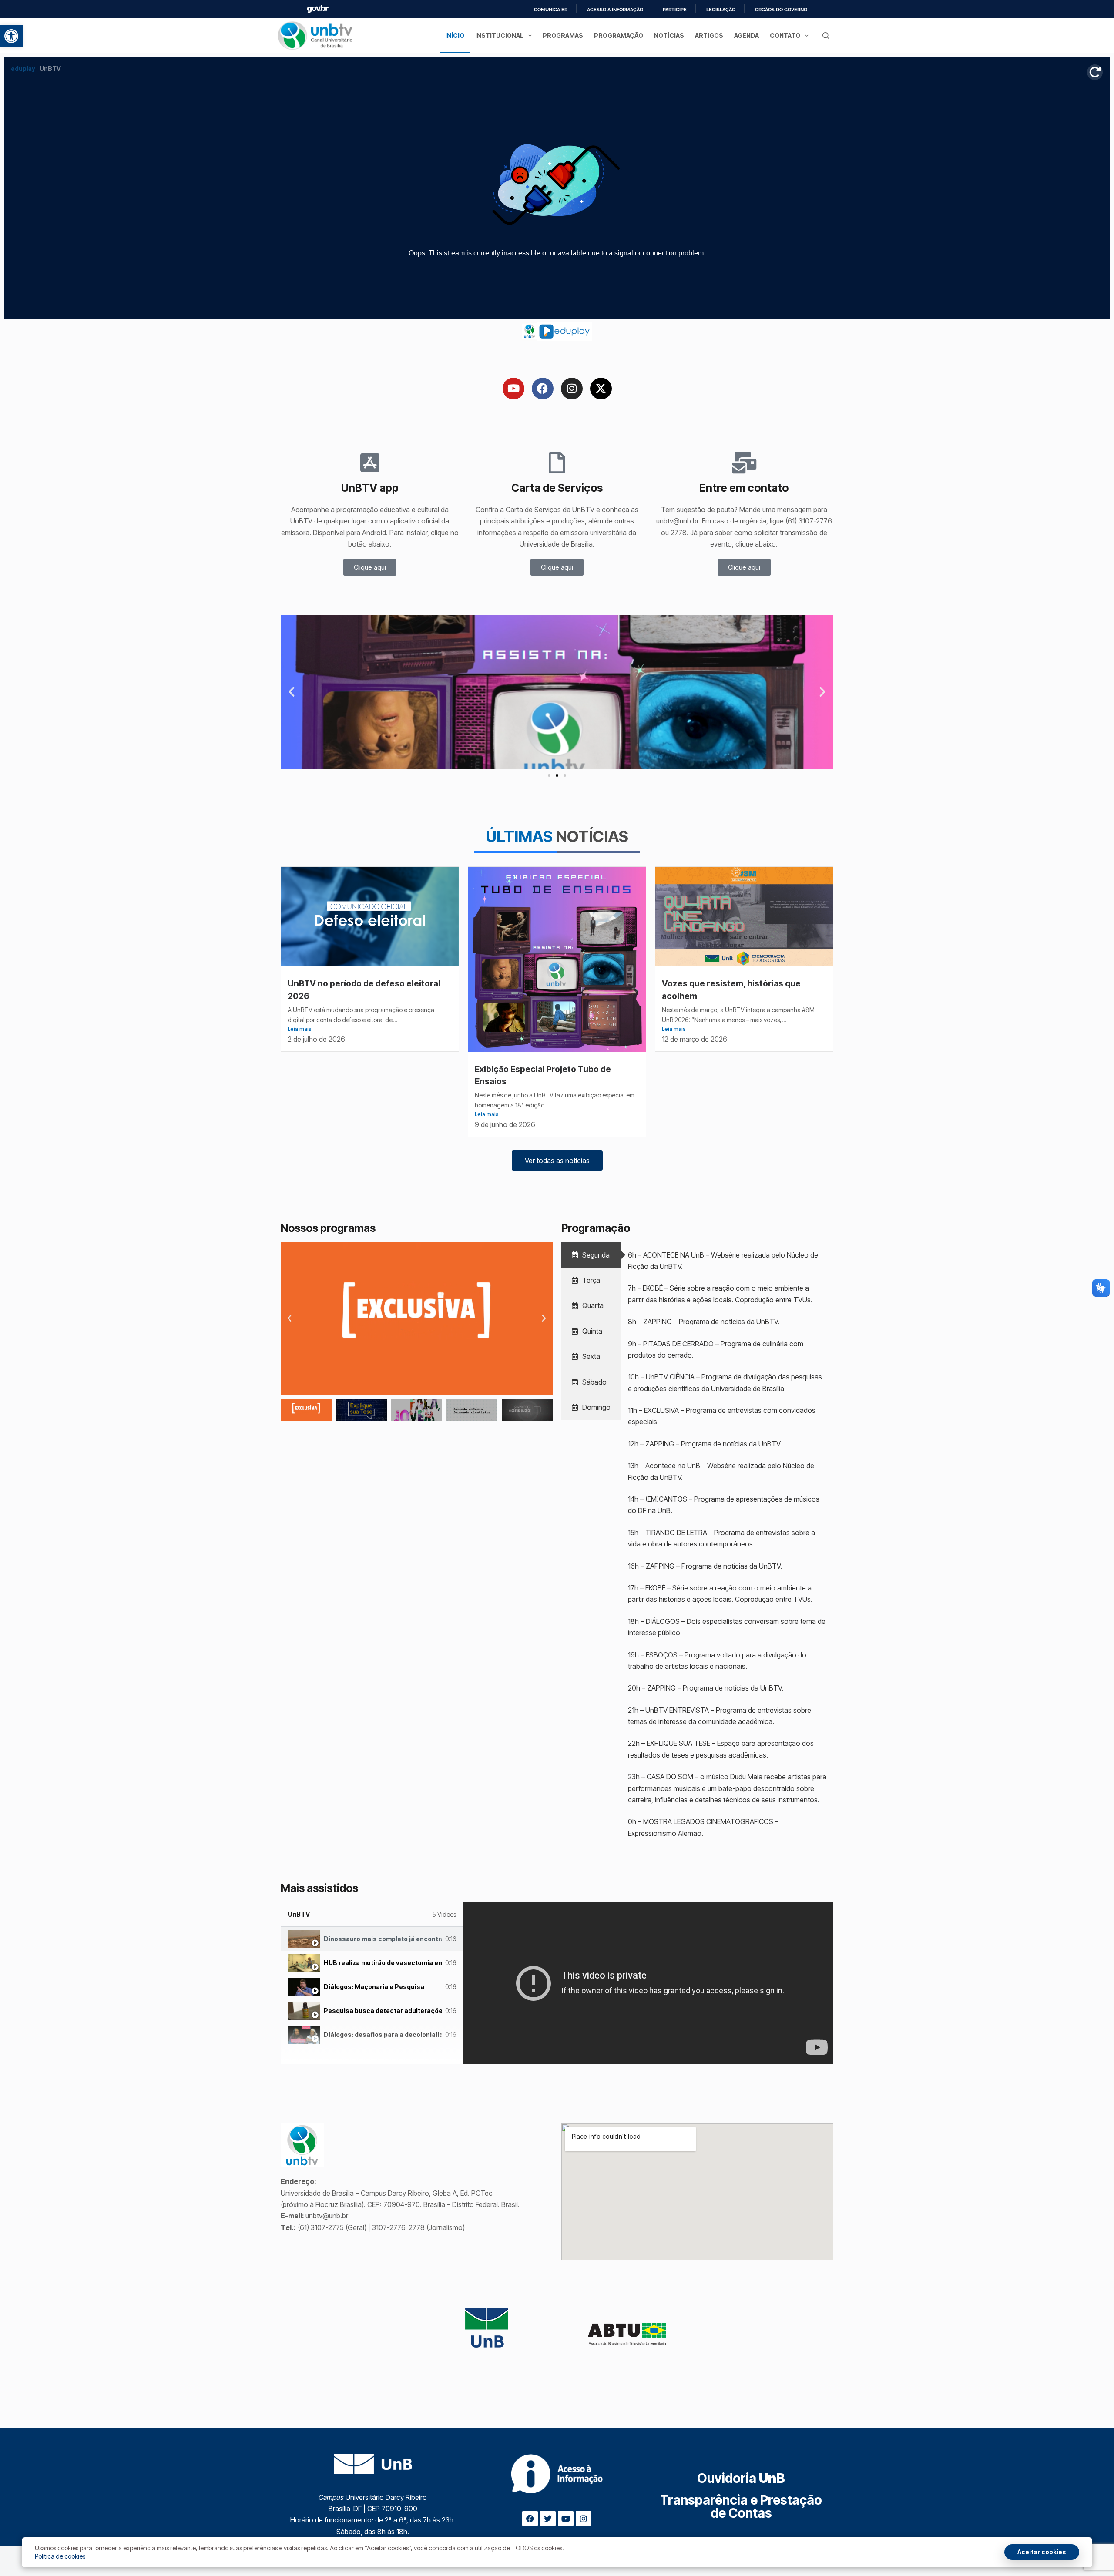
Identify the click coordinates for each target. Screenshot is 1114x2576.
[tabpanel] (648, 1983)
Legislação (721, 10)
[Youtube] (513, 389)
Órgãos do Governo (781, 10)
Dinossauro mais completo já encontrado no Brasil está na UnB (383, 1939)
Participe (675, 10)
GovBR (318, 9)
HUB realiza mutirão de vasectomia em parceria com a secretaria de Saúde (383, 1963)
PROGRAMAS (563, 35)
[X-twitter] (601, 389)
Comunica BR (551, 10)
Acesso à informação (615, 10)
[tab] (591, 1255)
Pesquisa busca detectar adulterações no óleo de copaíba (383, 2011)
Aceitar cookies (1042, 2552)
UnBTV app (370, 488)
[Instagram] (572, 389)
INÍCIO (455, 35)
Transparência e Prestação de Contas (741, 2506)
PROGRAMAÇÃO (619, 35)
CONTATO (785, 35)
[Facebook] (543, 389)
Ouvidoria (741, 2478)
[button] (11, 36)
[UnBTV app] (370, 463)
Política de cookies (60, 2556)
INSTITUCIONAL (499, 35)
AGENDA (747, 35)
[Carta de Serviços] (557, 463)
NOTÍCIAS (669, 35)
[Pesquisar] (826, 35)
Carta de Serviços (557, 488)
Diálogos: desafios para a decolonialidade (383, 2034)
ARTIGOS (709, 35)
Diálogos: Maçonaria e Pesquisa (374, 1987)
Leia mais (300, 1029)
